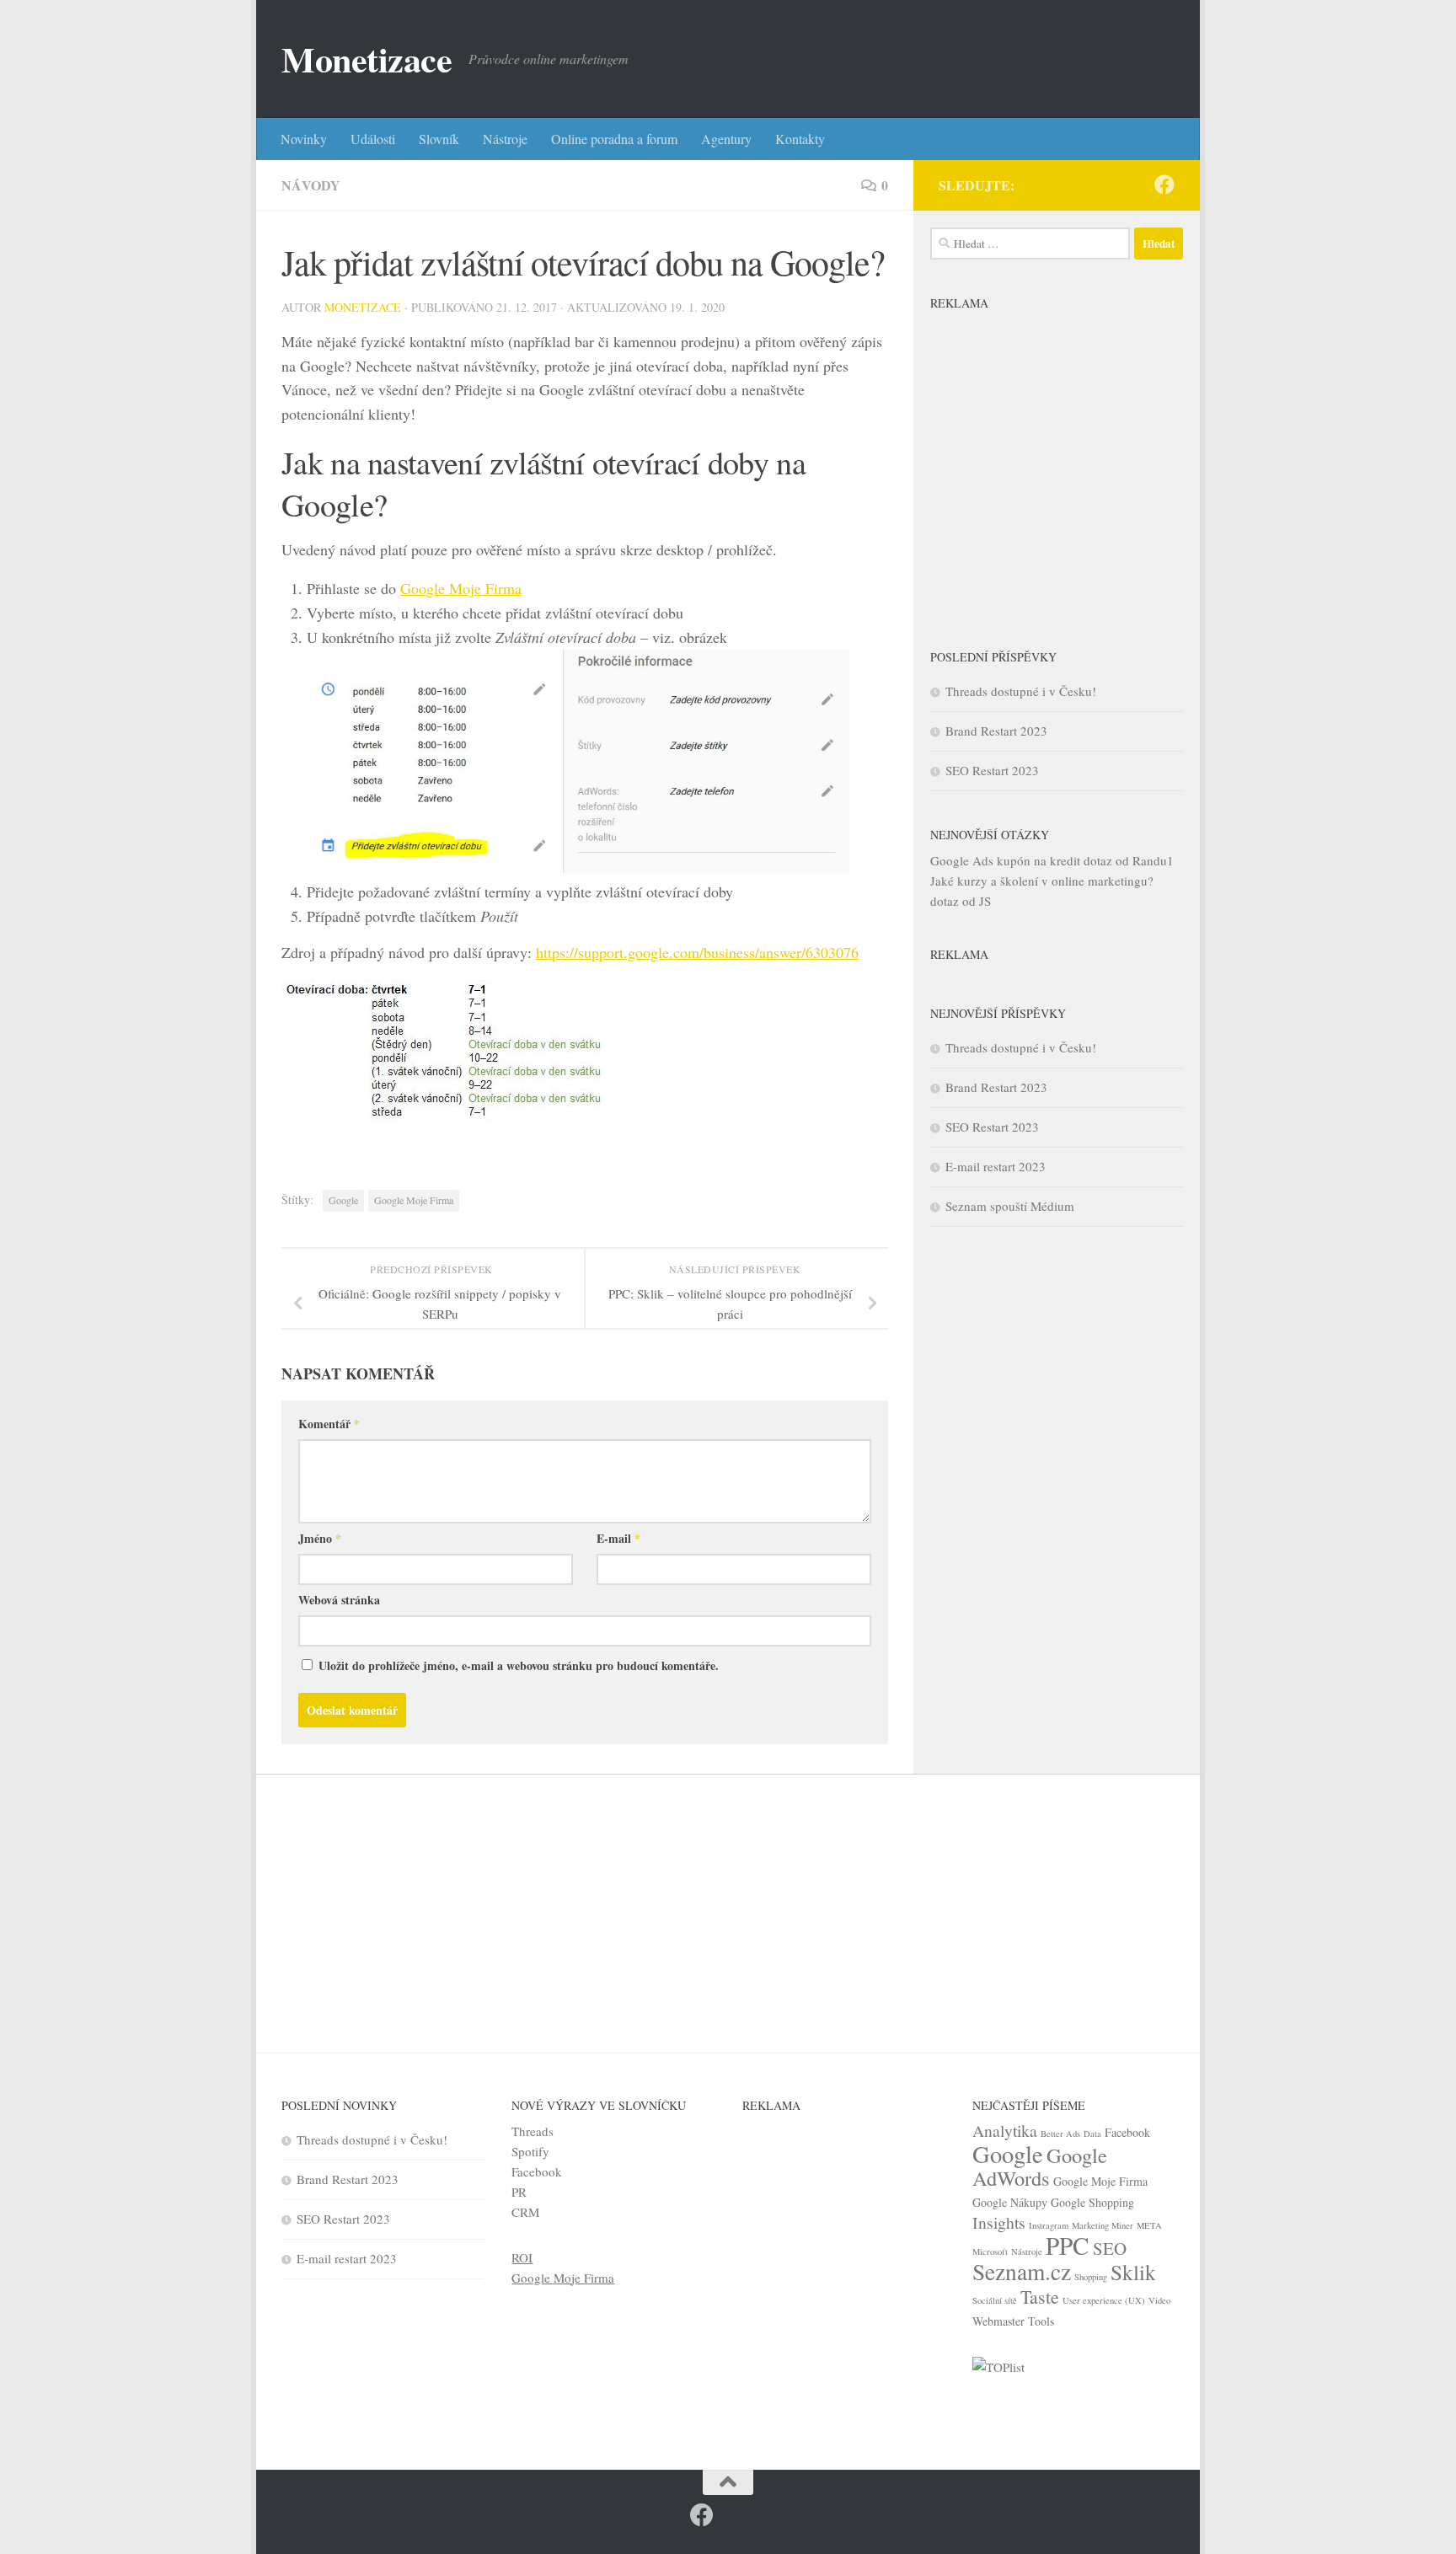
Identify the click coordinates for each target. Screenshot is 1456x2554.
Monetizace (367, 59)
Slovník (439, 139)
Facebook (537, 2171)
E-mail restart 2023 (996, 1166)
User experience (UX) (1104, 2300)
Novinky (304, 139)
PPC (1068, 2245)
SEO (1110, 2248)
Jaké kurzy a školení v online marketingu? (1042, 881)
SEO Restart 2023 (992, 770)
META (1149, 2225)
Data (1092, 2134)
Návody (311, 185)
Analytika (1005, 2131)
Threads (533, 2131)
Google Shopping (1092, 2202)
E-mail (618, 1538)
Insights (999, 2222)
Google (343, 1200)
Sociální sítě (995, 2300)
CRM (525, 2212)
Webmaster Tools (1013, 2321)
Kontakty (800, 139)
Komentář (329, 1424)
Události (373, 139)
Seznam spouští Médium (1010, 1206)
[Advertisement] (1057, 466)
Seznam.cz (1022, 2271)
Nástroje (505, 139)
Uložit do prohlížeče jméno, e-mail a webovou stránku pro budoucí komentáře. (519, 1665)
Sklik (1133, 2272)
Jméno (320, 1538)
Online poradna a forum (614, 139)
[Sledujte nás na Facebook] (1164, 185)
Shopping (1091, 2277)
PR (519, 2192)
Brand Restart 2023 (996, 731)
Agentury (726, 139)
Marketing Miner (1103, 2225)
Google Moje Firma (461, 588)
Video (1159, 2300)
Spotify (530, 2151)
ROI (522, 2257)
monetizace (363, 307)
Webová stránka (339, 1600)
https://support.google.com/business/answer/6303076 (697, 952)
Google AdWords (1040, 2166)
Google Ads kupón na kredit (1005, 860)
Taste (1040, 2297)
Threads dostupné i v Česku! (1021, 691)
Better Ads (1060, 2134)
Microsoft (990, 2251)
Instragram (1049, 2225)
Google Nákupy (1010, 2202)
